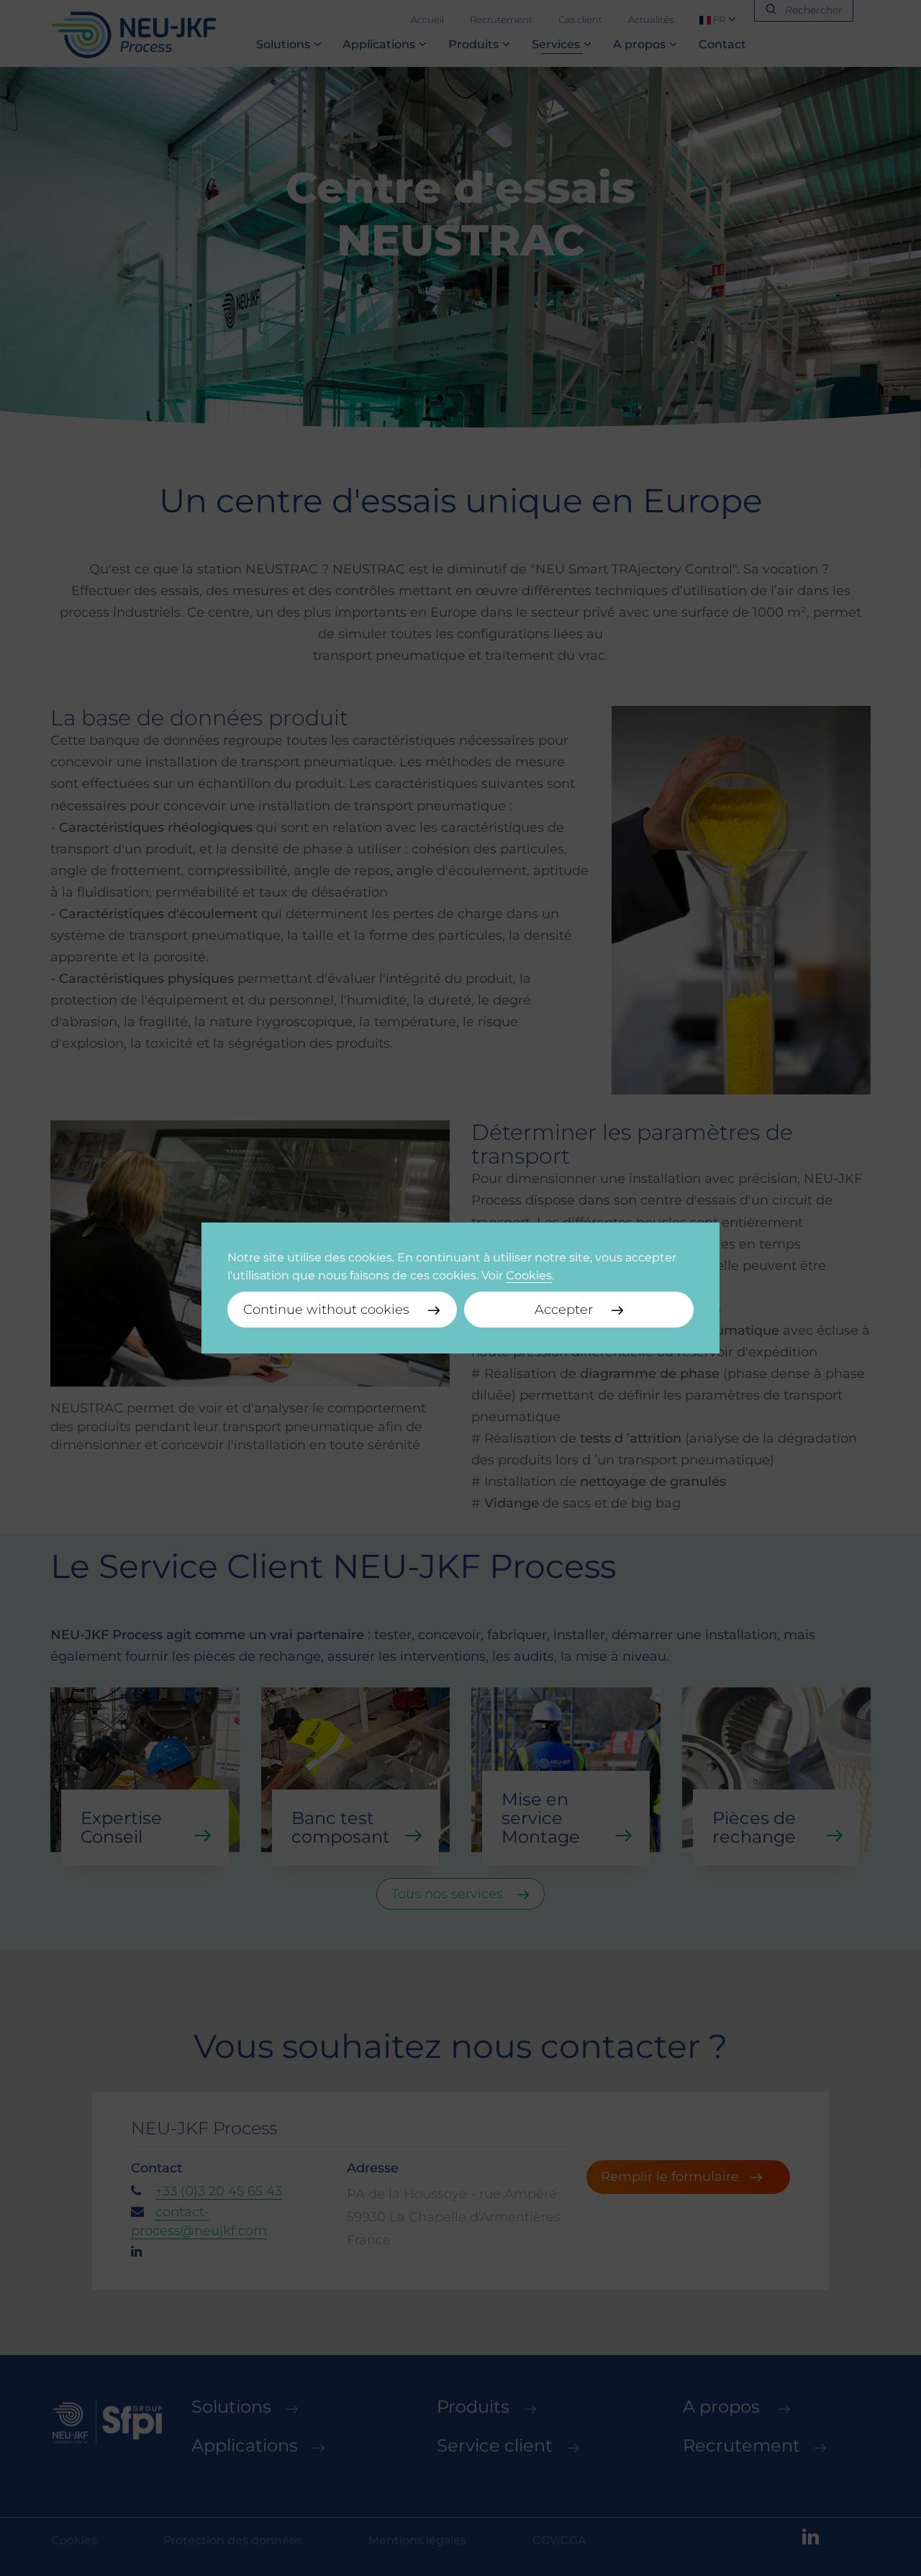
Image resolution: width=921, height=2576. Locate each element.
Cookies (529, 1275)
